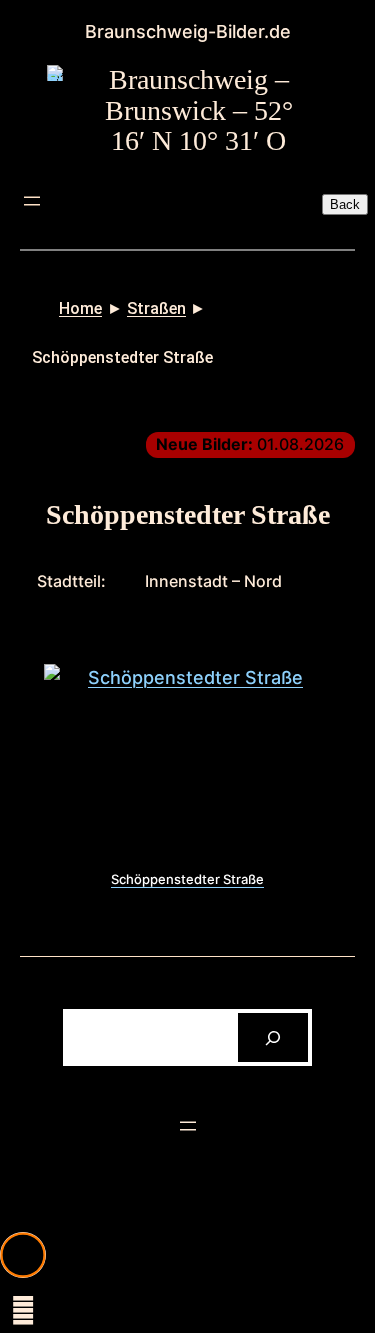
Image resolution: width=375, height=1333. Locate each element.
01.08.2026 (250, 444)
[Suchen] (273, 1037)
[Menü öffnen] (32, 201)
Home (80, 308)
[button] (23, 1255)
